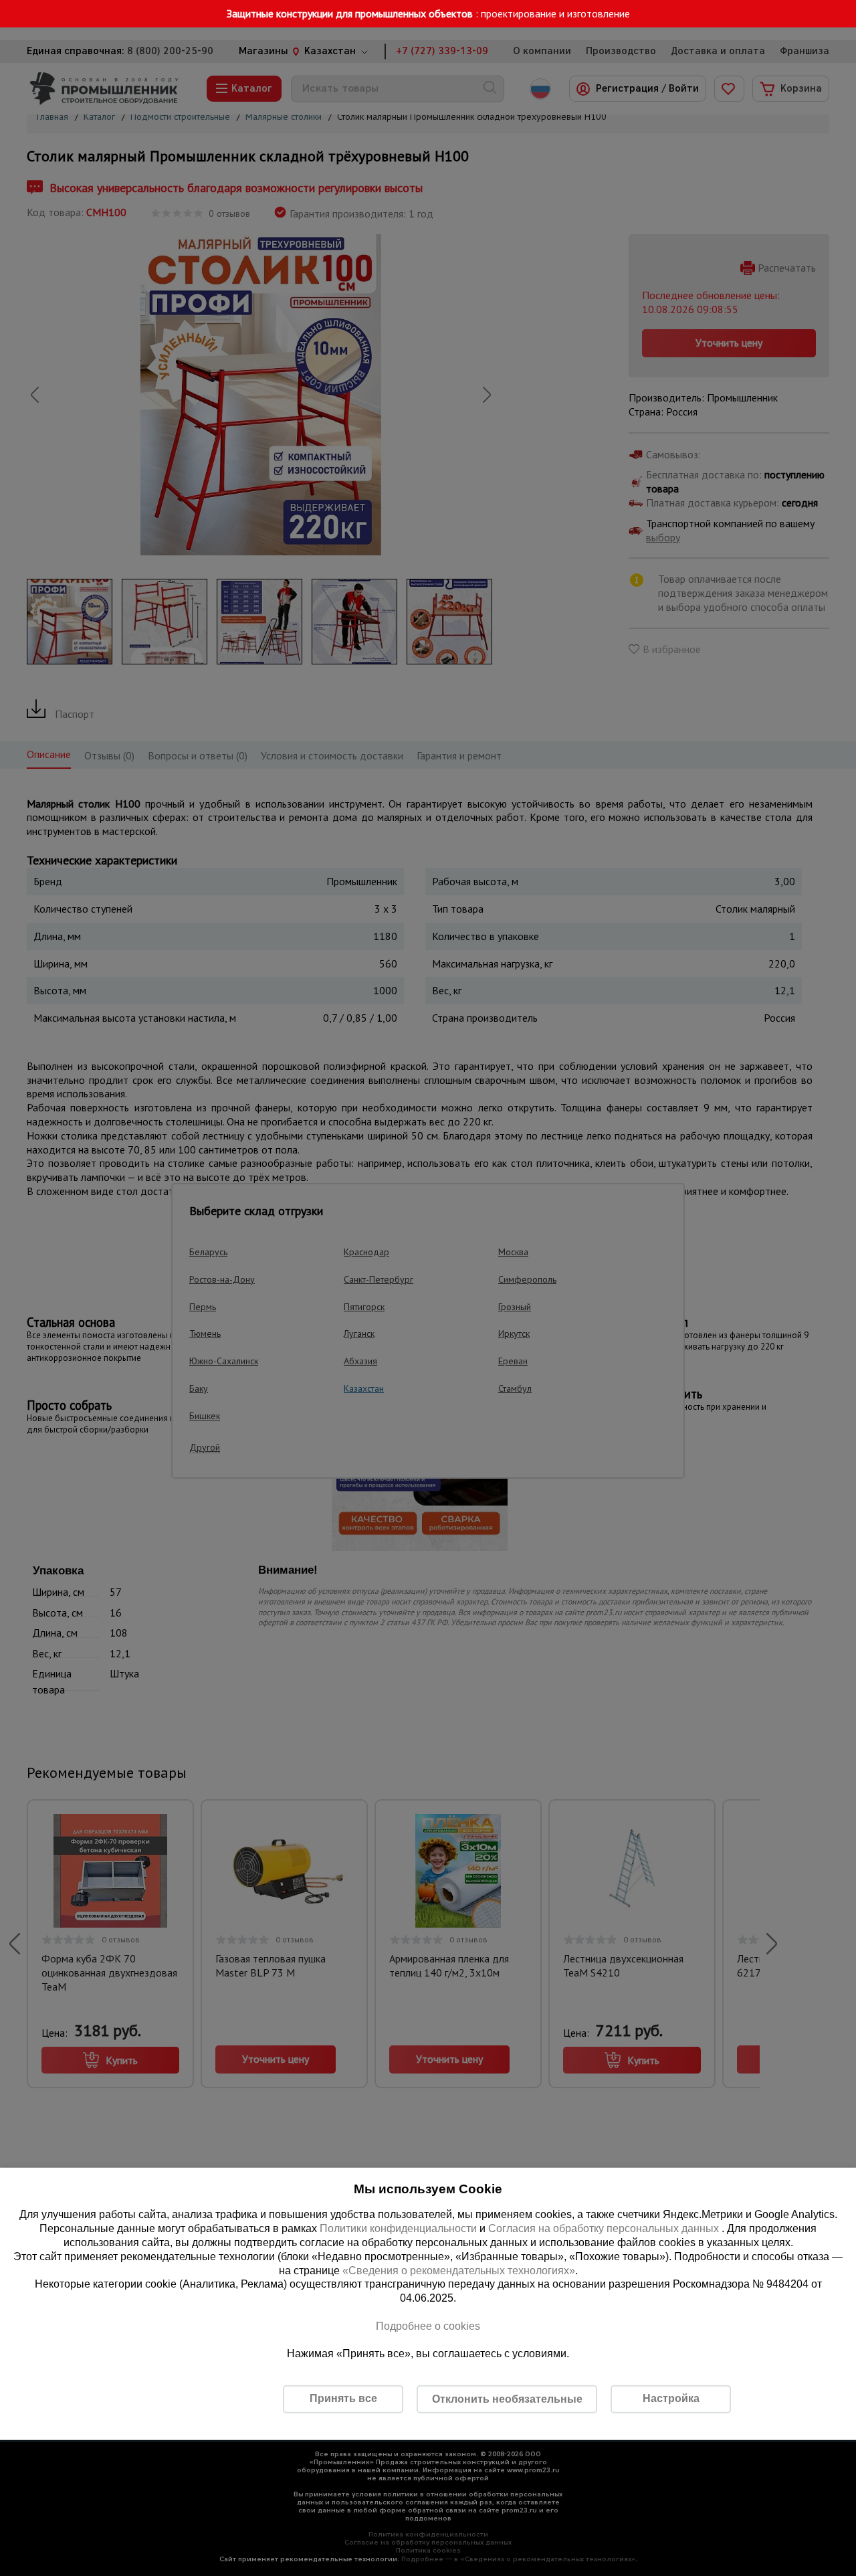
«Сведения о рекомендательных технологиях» (459, 2270)
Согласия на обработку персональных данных (605, 2228)
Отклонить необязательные (507, 2399)
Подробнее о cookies (428, 2326)
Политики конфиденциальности (398, 2228)
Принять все (343, 2398)
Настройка (671, 2398)
